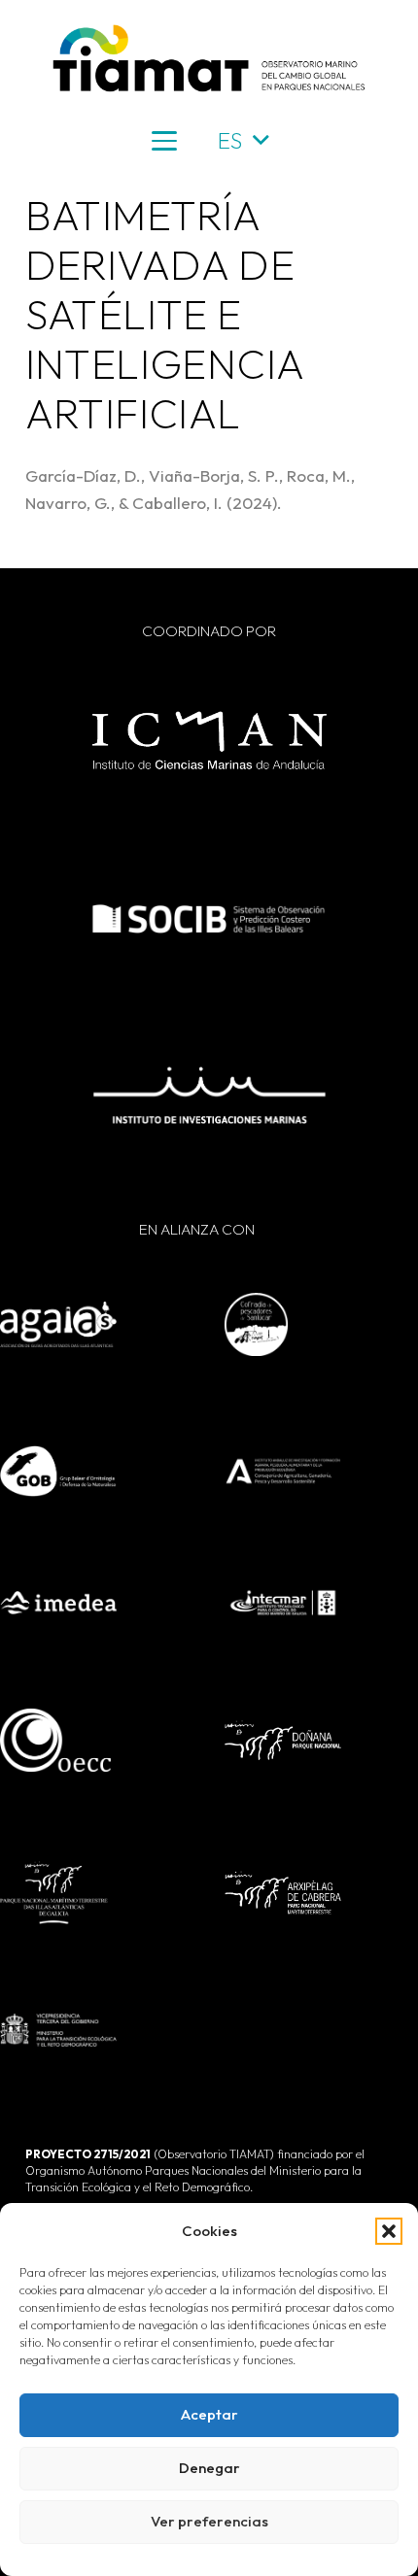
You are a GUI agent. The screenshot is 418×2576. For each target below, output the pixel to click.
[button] (389, 2231)
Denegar (209, 2468)
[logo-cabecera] (209, 58)
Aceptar (209, 2414)
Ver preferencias (209, 2521)
